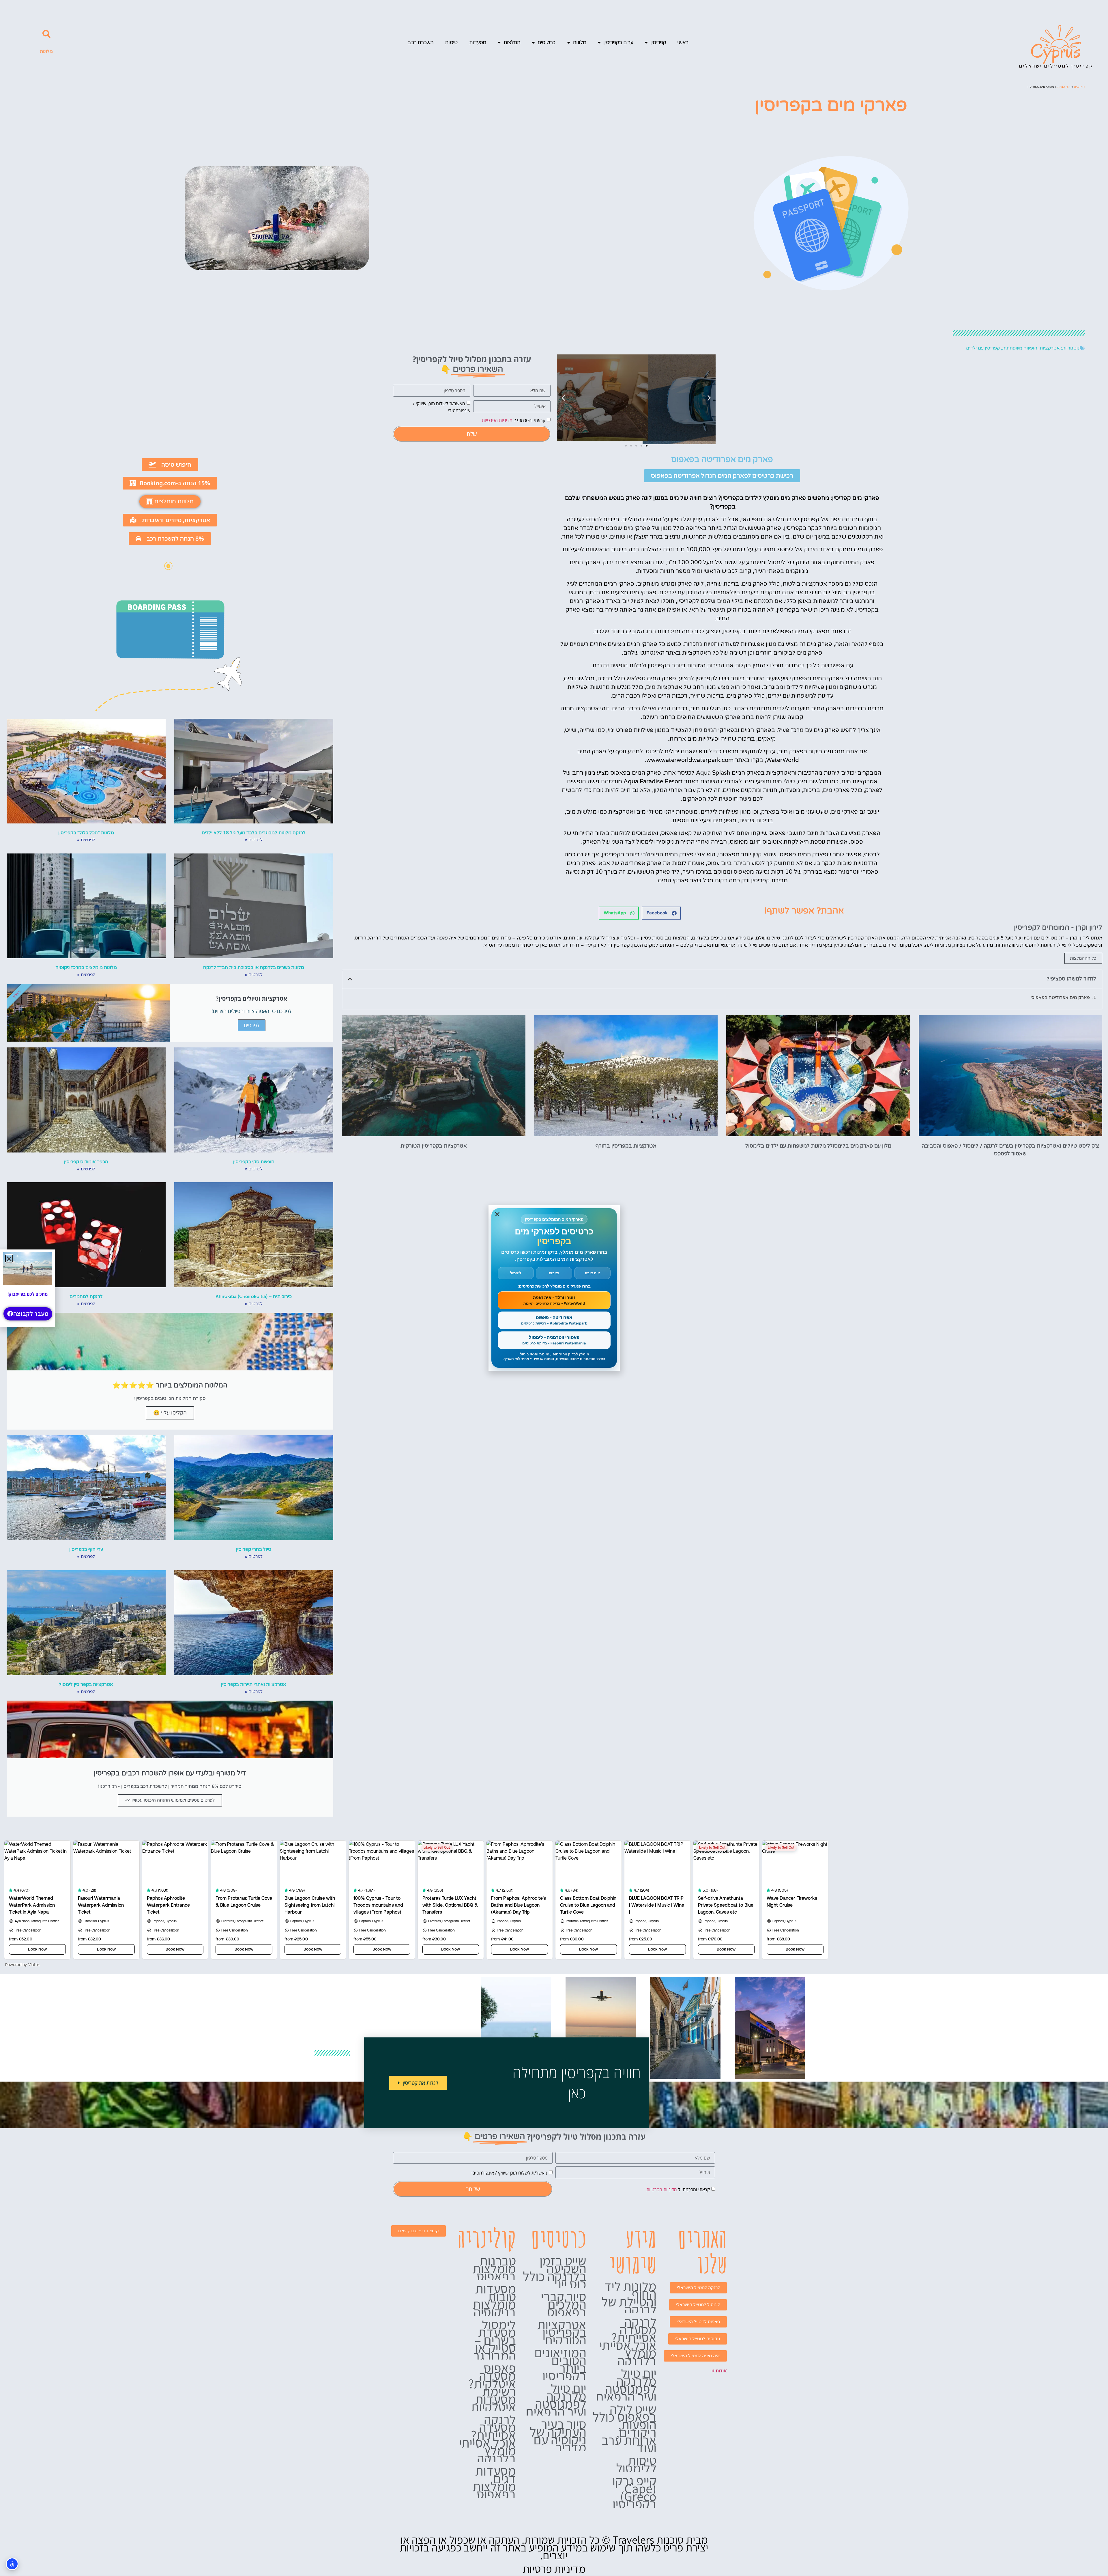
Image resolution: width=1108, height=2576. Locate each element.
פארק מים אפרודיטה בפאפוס (1061, 997)
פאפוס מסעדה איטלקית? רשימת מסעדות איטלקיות (492, 2387)
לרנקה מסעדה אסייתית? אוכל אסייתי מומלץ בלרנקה (628, 2341)
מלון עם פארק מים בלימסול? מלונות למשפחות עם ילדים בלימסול (818, 1146)
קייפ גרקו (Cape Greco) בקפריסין (634, 2492)
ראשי (683, 42)
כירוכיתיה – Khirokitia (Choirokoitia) (254, 1297)
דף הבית (1079, 87)
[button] (46, 34)
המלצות (512, 42)
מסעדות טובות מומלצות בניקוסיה (494, 2300)
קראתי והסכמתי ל (514, 420)
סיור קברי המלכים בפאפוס (564, 2304)
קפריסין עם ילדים (983, 348)
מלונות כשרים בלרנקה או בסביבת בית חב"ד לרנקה (254, 967)
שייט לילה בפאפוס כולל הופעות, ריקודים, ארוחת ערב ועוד (625, 2428)
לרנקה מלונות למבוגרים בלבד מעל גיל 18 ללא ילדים (254, 833)
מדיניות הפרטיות (497, 420)
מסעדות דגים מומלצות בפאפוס (494, 2482)
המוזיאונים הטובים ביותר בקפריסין (560, 2364)
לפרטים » (254, 840)
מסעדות (478, 42)
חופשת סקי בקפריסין (254, 1162)
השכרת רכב (421, 42)
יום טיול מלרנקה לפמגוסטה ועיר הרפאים (626, 2385)
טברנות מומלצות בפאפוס (494, 2268)
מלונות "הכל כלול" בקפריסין (86, 833)
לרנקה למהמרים (86, 1297)
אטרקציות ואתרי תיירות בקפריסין (254, 1684)
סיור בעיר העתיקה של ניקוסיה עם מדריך (558, 2436)
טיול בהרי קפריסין (254, 1549)
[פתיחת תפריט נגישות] (12, 2564)
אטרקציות (1064, 87)
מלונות (579, 42)
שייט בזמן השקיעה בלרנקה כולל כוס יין (555, 2272)
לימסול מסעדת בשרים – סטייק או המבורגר (495, 2340)
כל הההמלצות (1083, 958)
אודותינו (719, 2371)
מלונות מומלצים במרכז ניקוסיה (86, 967)
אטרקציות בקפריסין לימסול (86, 1684)
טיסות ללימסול (636, 2464)
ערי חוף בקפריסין (86, 1549)
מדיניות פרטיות (554, 2569)
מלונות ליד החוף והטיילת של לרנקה (629, 2298)
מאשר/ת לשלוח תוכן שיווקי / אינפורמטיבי (509, 2173)
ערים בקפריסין (618, 42)
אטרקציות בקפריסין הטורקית (434, 1146)
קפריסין (658, 42)
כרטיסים (546, 42)
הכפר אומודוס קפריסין (86, 1162)
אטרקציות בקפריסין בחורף (626, 1146)
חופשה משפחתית (1020, 348)
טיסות (451, 42)
